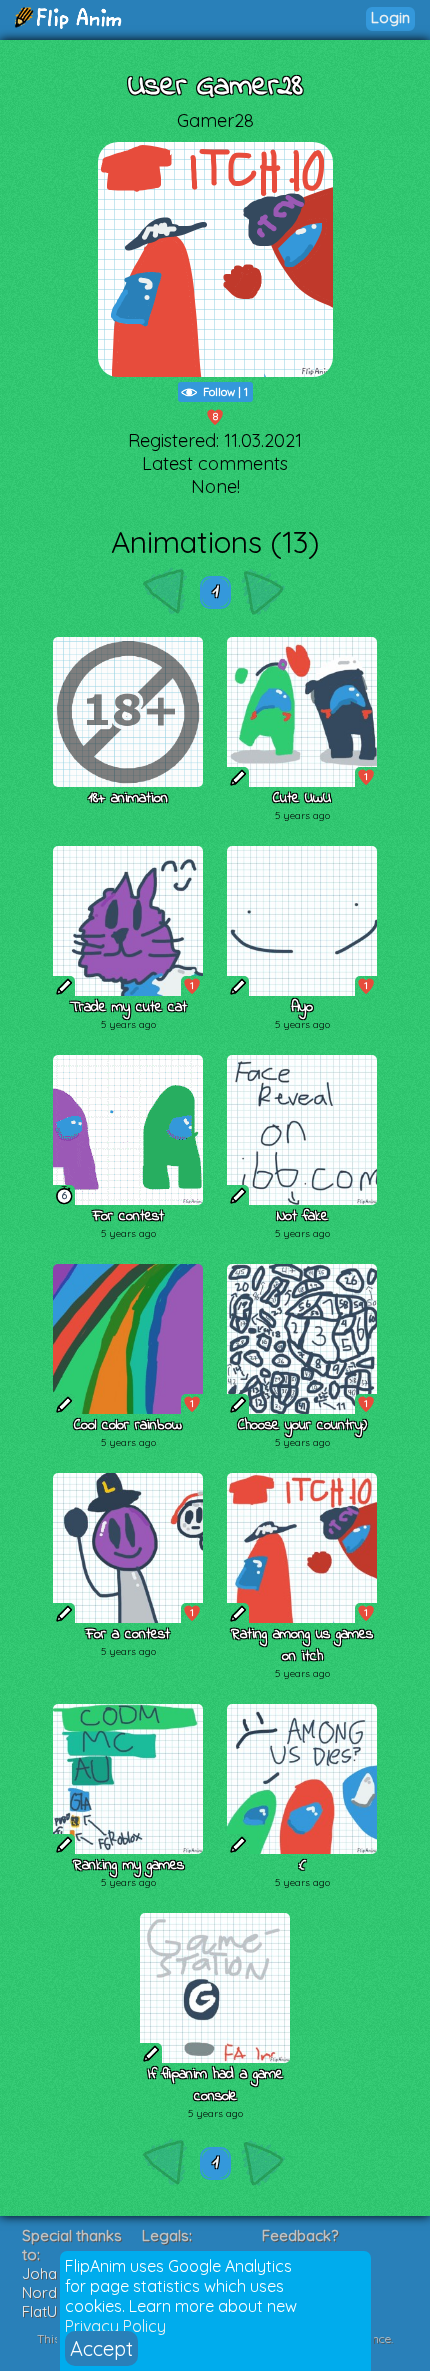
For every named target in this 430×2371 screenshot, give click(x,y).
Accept (101, 2348)
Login (390, 17)
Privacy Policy (115, 2326)
